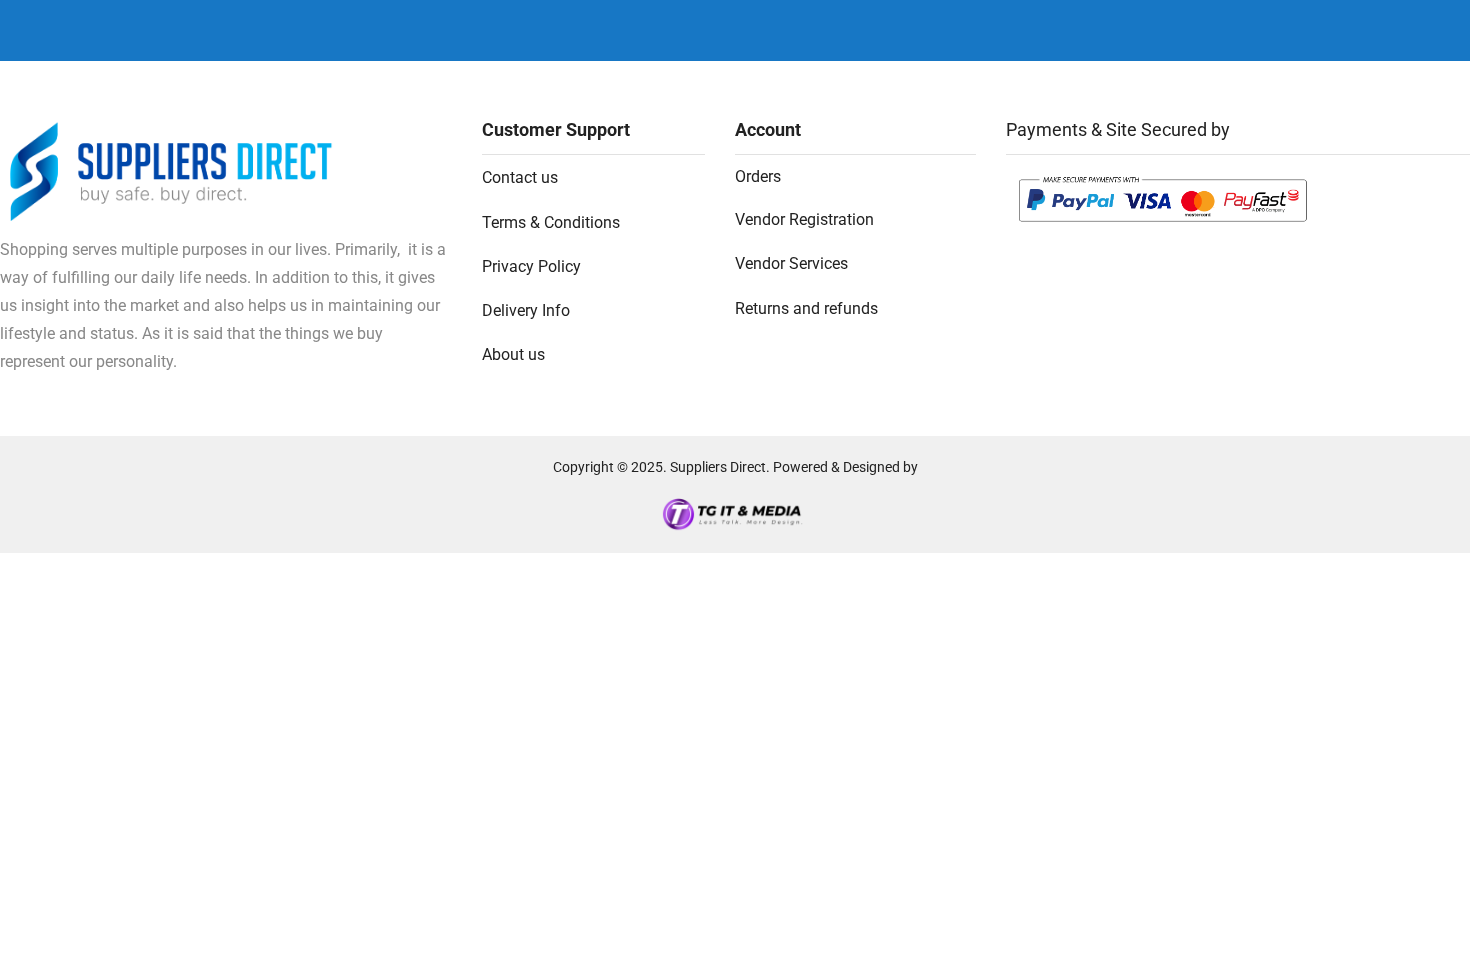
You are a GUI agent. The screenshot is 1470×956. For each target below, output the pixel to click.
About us (513, 354)
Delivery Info (526, 310)
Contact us (520, 177)
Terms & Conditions (551, 222)
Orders (758, 176)
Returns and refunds (806, 308)
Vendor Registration (804, 219)
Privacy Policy (531, 266)
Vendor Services (791, 263)
